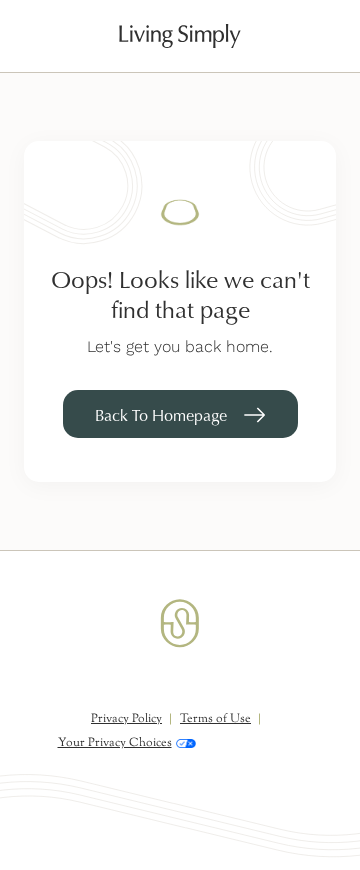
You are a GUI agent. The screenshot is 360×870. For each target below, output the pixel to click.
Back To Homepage (161, 415)
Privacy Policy (126, 719)
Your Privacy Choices (115, 743)
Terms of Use (215, 719)
